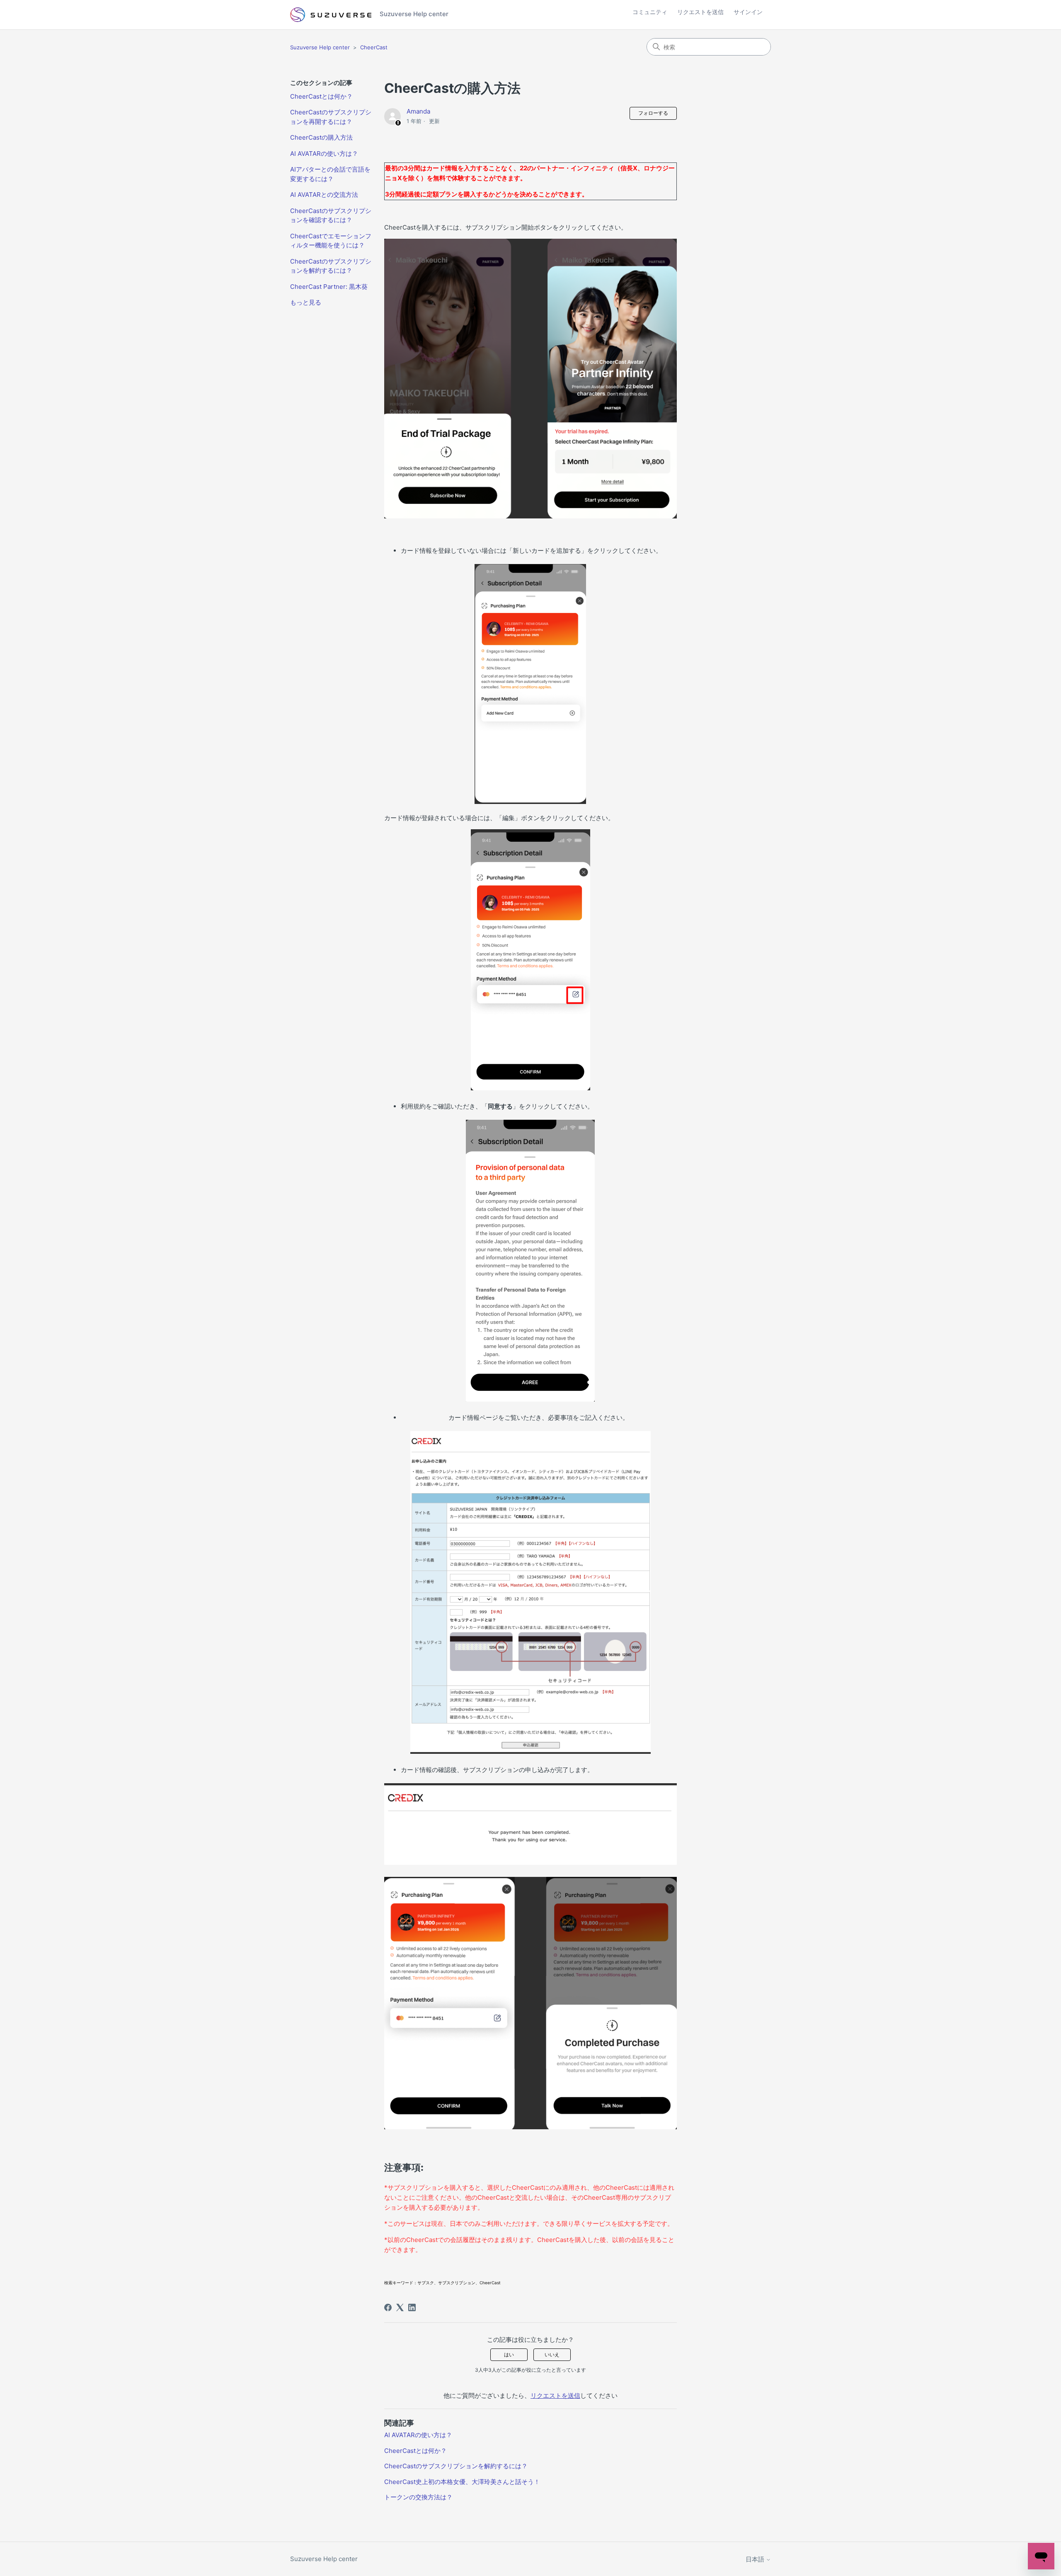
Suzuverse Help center (320, 47)
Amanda (418, 111)
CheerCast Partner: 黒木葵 (329, 287)
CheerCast (374, 47)
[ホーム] (331, 15)
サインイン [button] (748, 12)
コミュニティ (650, 12)
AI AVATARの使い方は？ (324, 154)
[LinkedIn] (412, 2307)
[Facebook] (388, 2307)
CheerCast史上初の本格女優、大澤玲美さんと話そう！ (462, 2482)
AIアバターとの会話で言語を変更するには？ (330, 174)
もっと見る (306, 302)
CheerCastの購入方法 (321, 137)
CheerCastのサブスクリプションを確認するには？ (331, 215)
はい (509, 2354)
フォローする (653, 113)
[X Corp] (400, 2307)
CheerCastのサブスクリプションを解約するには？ (331, 266)
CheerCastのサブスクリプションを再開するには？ (331, 117)
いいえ (552, 2354)
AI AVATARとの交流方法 (324, 195)
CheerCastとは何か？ (321, 96)
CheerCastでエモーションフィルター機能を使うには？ (331, 241)
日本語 (756, 2559)
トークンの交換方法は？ (418, 2497)
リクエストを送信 (700, 12)
